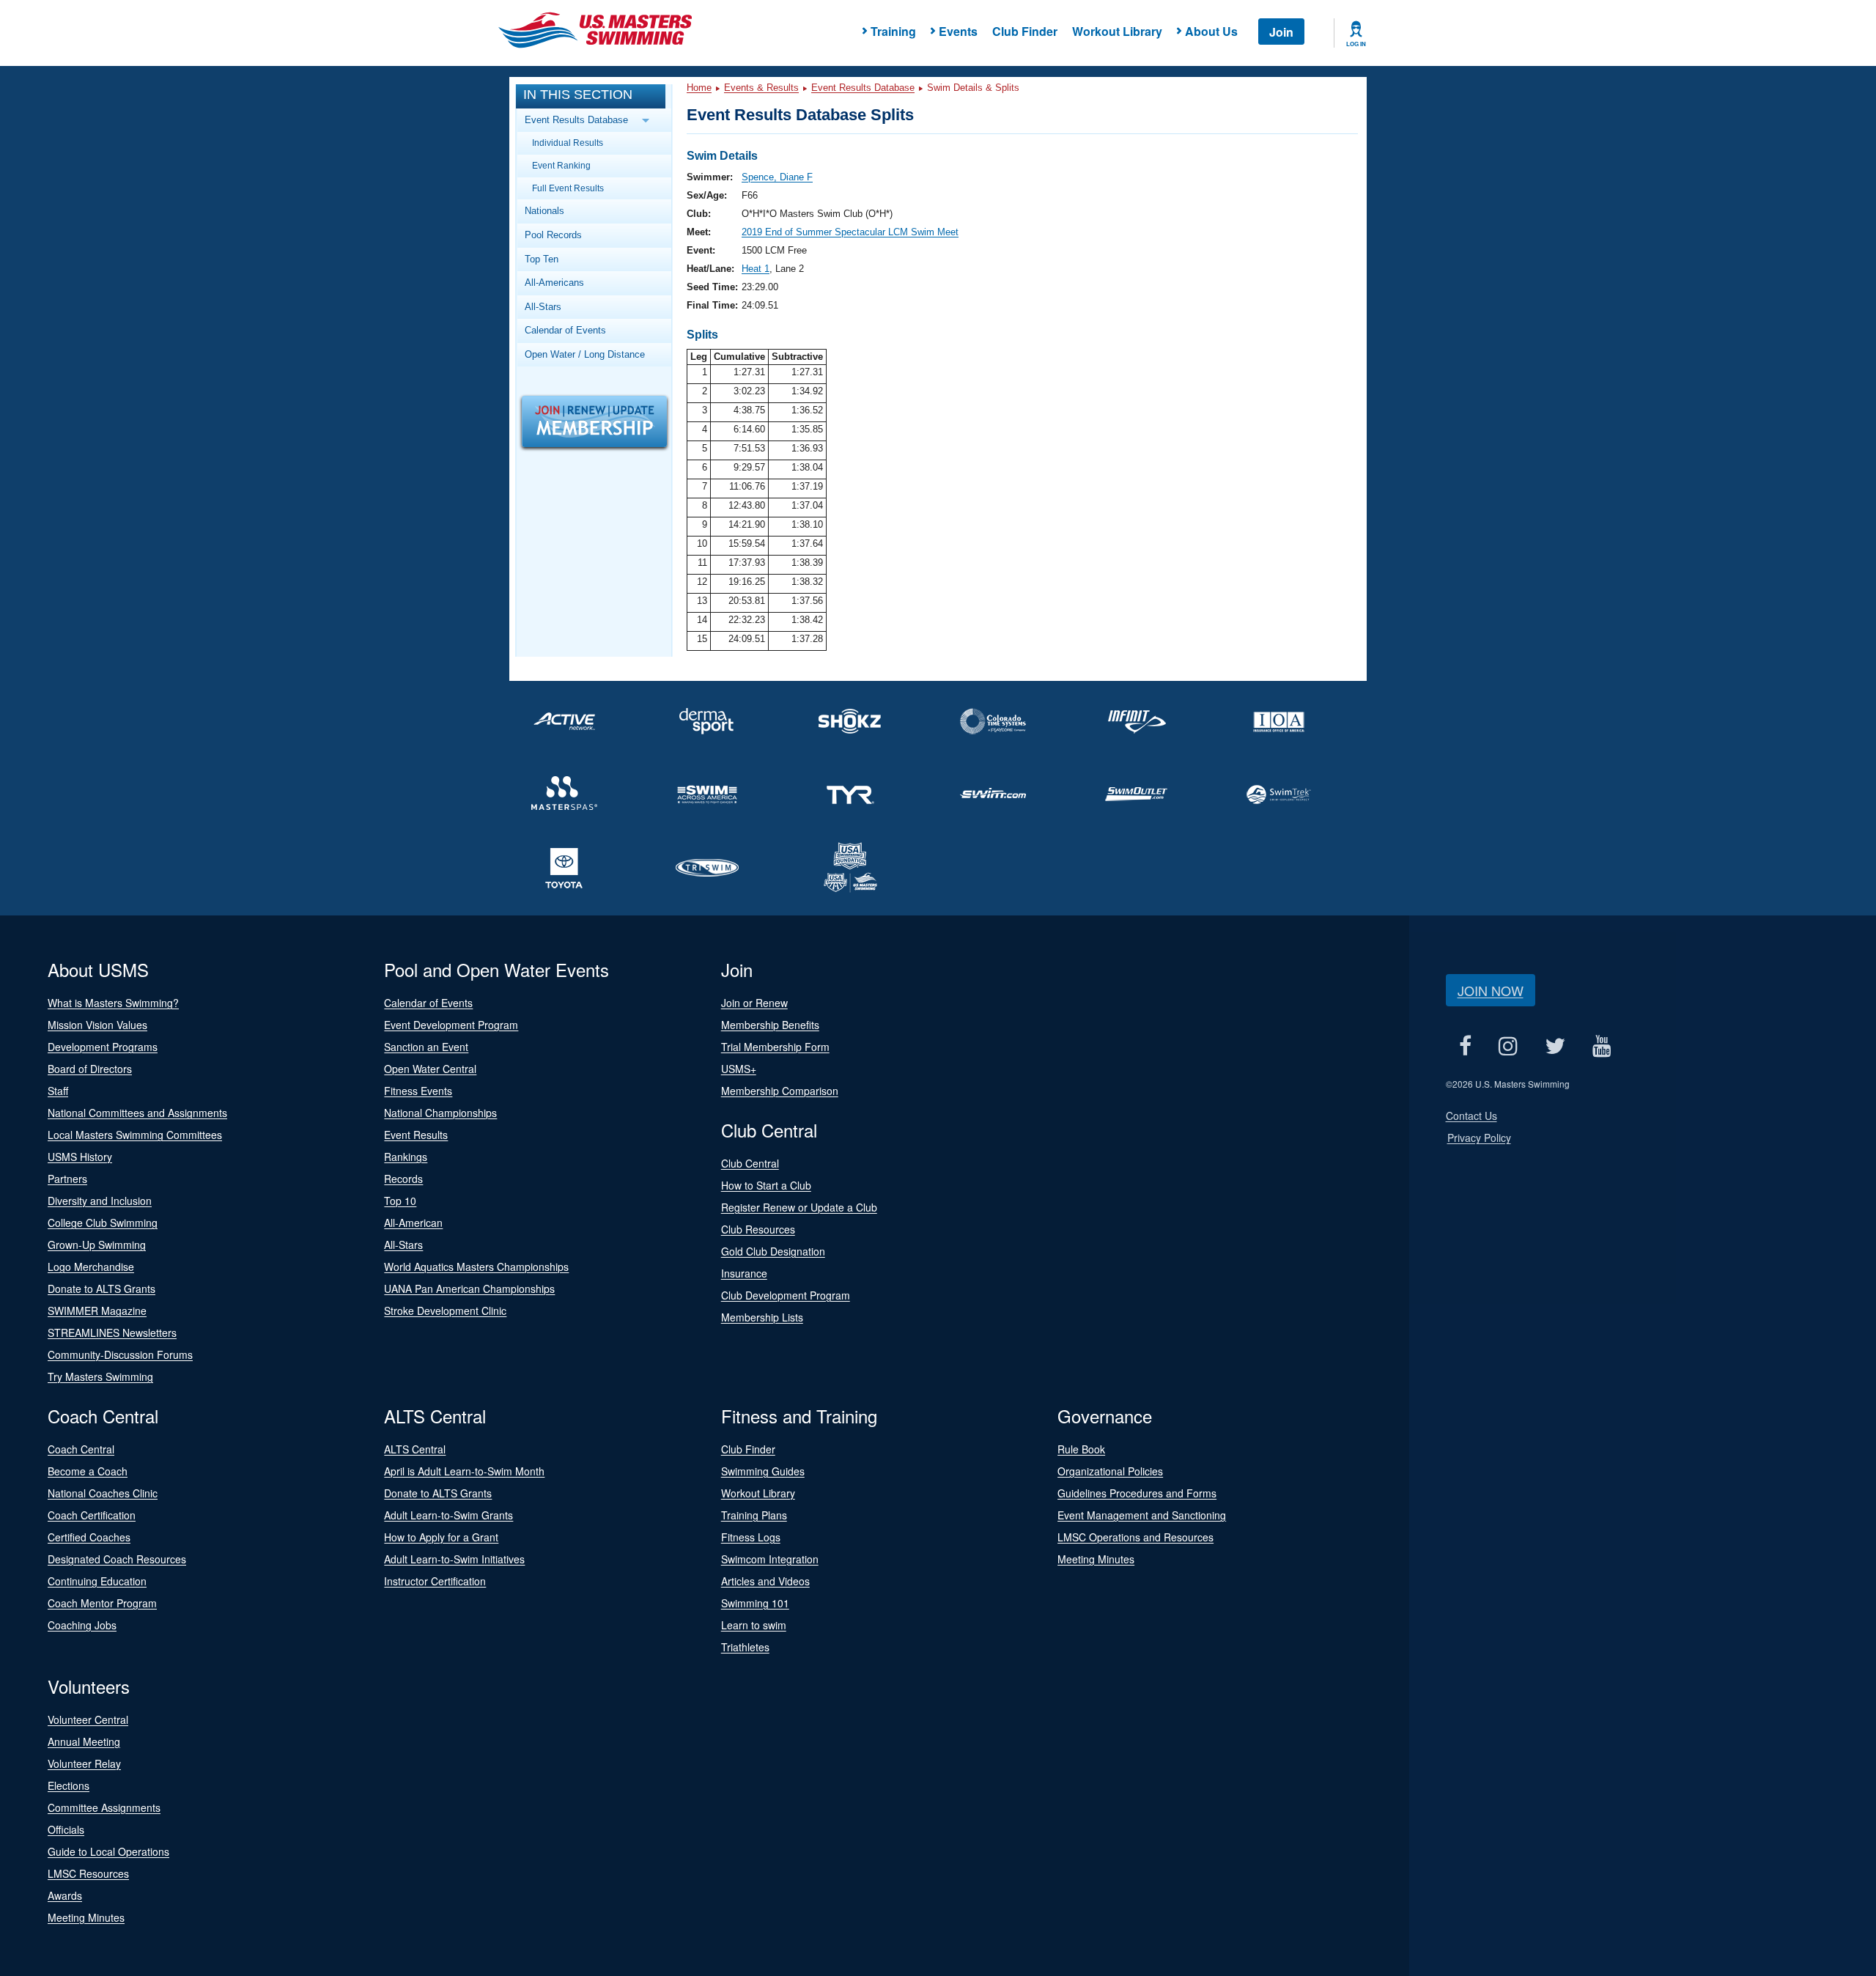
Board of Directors (90, 1069)
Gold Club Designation (773, 1251)
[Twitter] (1555, 1046)
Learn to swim (754, 1625)
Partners (67, 1179)
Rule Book (1081, 1449)
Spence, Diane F (777, 177)
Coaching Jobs (82, 1625)
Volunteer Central (88, 1719)
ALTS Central (415, 1449)
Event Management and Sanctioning (1142, 1515)
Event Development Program (451, 1025)
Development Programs (103, 1047)
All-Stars (543, 307)
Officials (66, 1829)
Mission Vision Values (97, 1025)
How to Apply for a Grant (441, 1537)
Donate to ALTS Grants (101, 1289)
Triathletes (745, 1647)
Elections (69, 1785)
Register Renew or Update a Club (799, 1207)
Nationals (544, 211)
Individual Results (568, 143)
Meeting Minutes (1096, 1559)
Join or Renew (754, 1003)
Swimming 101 (755, 1603)
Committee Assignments (104, 1807)
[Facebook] (1466, 1046)
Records (403, 1179)
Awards (65, 1895)
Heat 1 (756, 269)
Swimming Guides (763, 1471)
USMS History (80, 1157)
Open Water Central (430, 1069)
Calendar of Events (565, 330)
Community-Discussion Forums (120, 1354)
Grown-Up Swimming (97, 1245)
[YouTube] (1602, 1046)
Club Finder (1025, 31)
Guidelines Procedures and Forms (1137, 1493)
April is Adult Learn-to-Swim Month (464, 1471)
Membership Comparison (780, 1091)
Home (699, 88)
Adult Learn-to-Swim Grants (448, 1515)
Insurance (744, 1273)
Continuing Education (97, 1581)
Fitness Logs (751, 1537)
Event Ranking (561, 165)
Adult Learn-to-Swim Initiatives (454, 1559)
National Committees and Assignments (137, 1113)
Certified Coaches (89, 1537)
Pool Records (553, 235)
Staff (58, 1091)
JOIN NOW (1491, 990)
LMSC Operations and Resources (1135, 1537)
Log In (1356, 44)
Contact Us (1471, 1116)
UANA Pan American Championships (469, 1289)
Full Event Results (568, 188)
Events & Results (761, 88)
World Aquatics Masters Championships (476, 1267)
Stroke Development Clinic (445, 1310)
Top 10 (400, 1201)
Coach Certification (92, 1515)
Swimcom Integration (770, 1559)
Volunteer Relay (84, 1763)
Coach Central (81, 1449)
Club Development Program (786, 1295)
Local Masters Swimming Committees (135, 1135)
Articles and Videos (765, 1581)
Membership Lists (762, 1317)
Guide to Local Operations (108, 1851)
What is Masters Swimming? (113, 1003)
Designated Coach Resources (117, 1559)
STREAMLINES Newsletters (112, 1332)
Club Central (750, 1163)
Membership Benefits (770, 1025)
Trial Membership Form (775, 1047)
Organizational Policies (1110, 1471)
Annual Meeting (84, 1741)
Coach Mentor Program (102, 1603)
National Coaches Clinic (103, 1493)
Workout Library (1117, 31)
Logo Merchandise (91, 1267)
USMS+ (739, 1069)
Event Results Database (863, 88)
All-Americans (554, 283)
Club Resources (758, 1229)
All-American (413, 1223)
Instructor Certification (435, 1581)
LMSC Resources (88, 1873)
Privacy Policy (1479, 1138)
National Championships (440, 1113)
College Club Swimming (103, 1223)
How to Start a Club (766, 1185)
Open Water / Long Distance (585, 354)
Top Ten (542, 259)
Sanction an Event (426, 1047)
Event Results (416, 1135)
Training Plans (754, 1515)
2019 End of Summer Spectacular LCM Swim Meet (850, 232)
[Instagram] (1508, 1046)
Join (1281, 32)
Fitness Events (418, 1091)
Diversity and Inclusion (100, 1201)
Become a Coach (88, 1471)
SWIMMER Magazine (97, 1310)
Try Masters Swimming (100, 1376)
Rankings (406, 1157)
